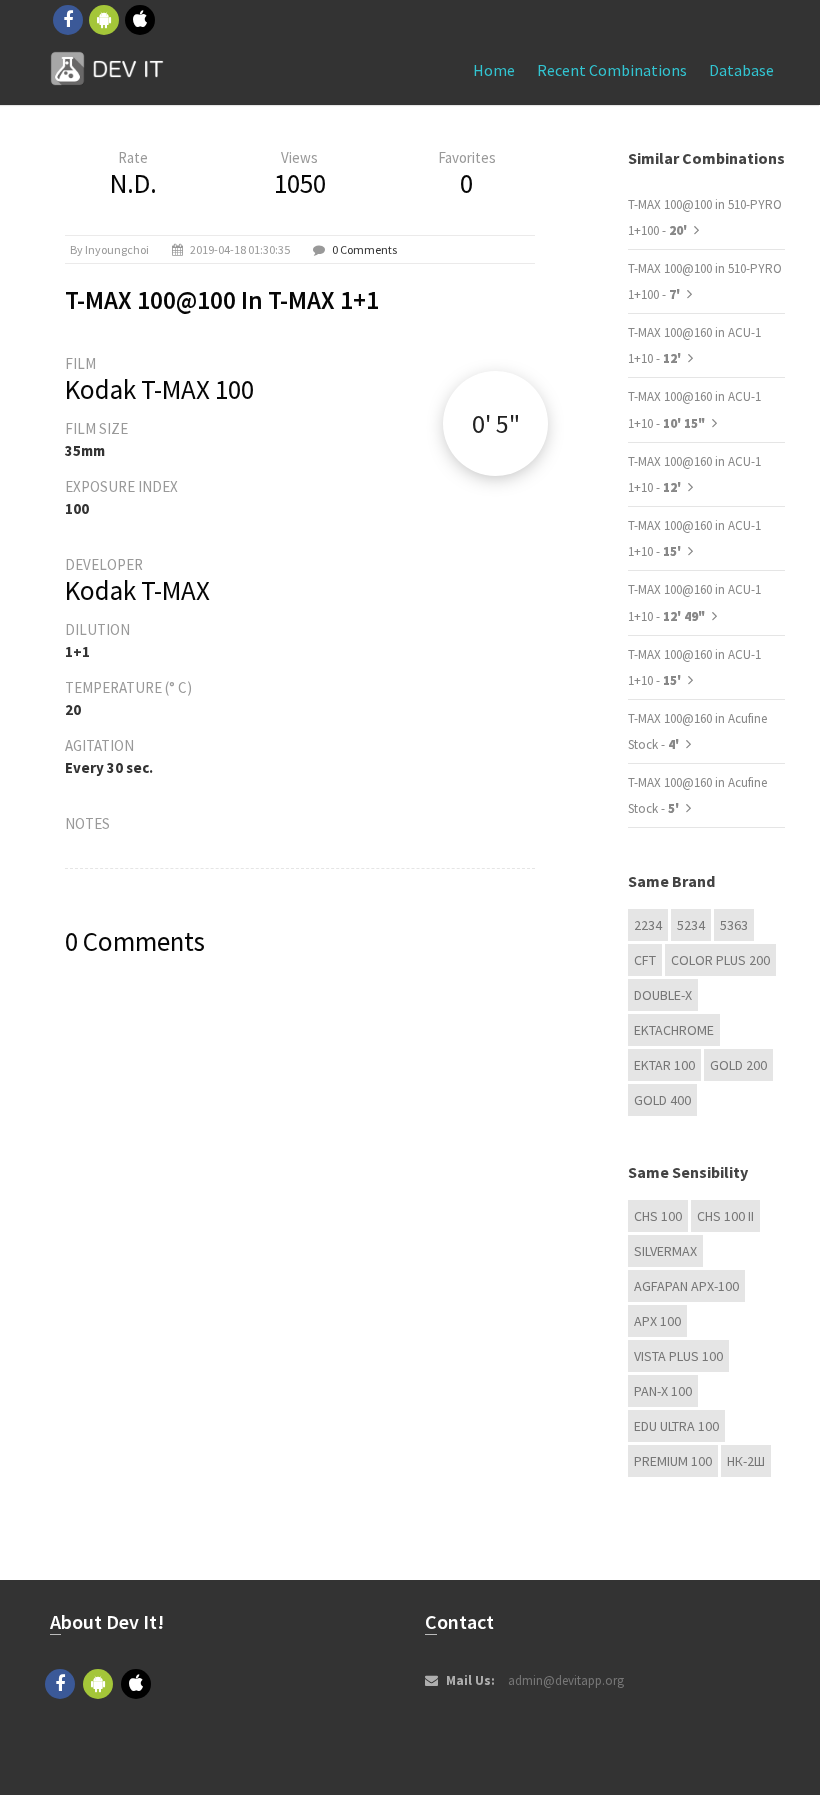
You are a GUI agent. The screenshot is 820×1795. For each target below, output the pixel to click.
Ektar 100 (664, 1065)
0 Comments (364, 249)
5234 (691, 925)
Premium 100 (673, 1461)
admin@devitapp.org (566, 1680)
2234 (648, 925)
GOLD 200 (738, 1065)
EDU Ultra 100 (676, 1426)
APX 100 (657, 1321)
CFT (645, 960)
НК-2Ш (746, 1461)
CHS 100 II (725, 1216)
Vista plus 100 (678, 1356)
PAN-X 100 (663, 1391)
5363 (734, 925)
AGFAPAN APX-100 (686, 1286)
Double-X (663, 995)
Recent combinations (612, 70)
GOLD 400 (662, 1100)
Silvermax (665, 1251)
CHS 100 (658, 1216)
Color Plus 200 (720, 960)
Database (741, 70)
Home (494, 70)
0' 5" (496, 423)
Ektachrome (674, 1030)
